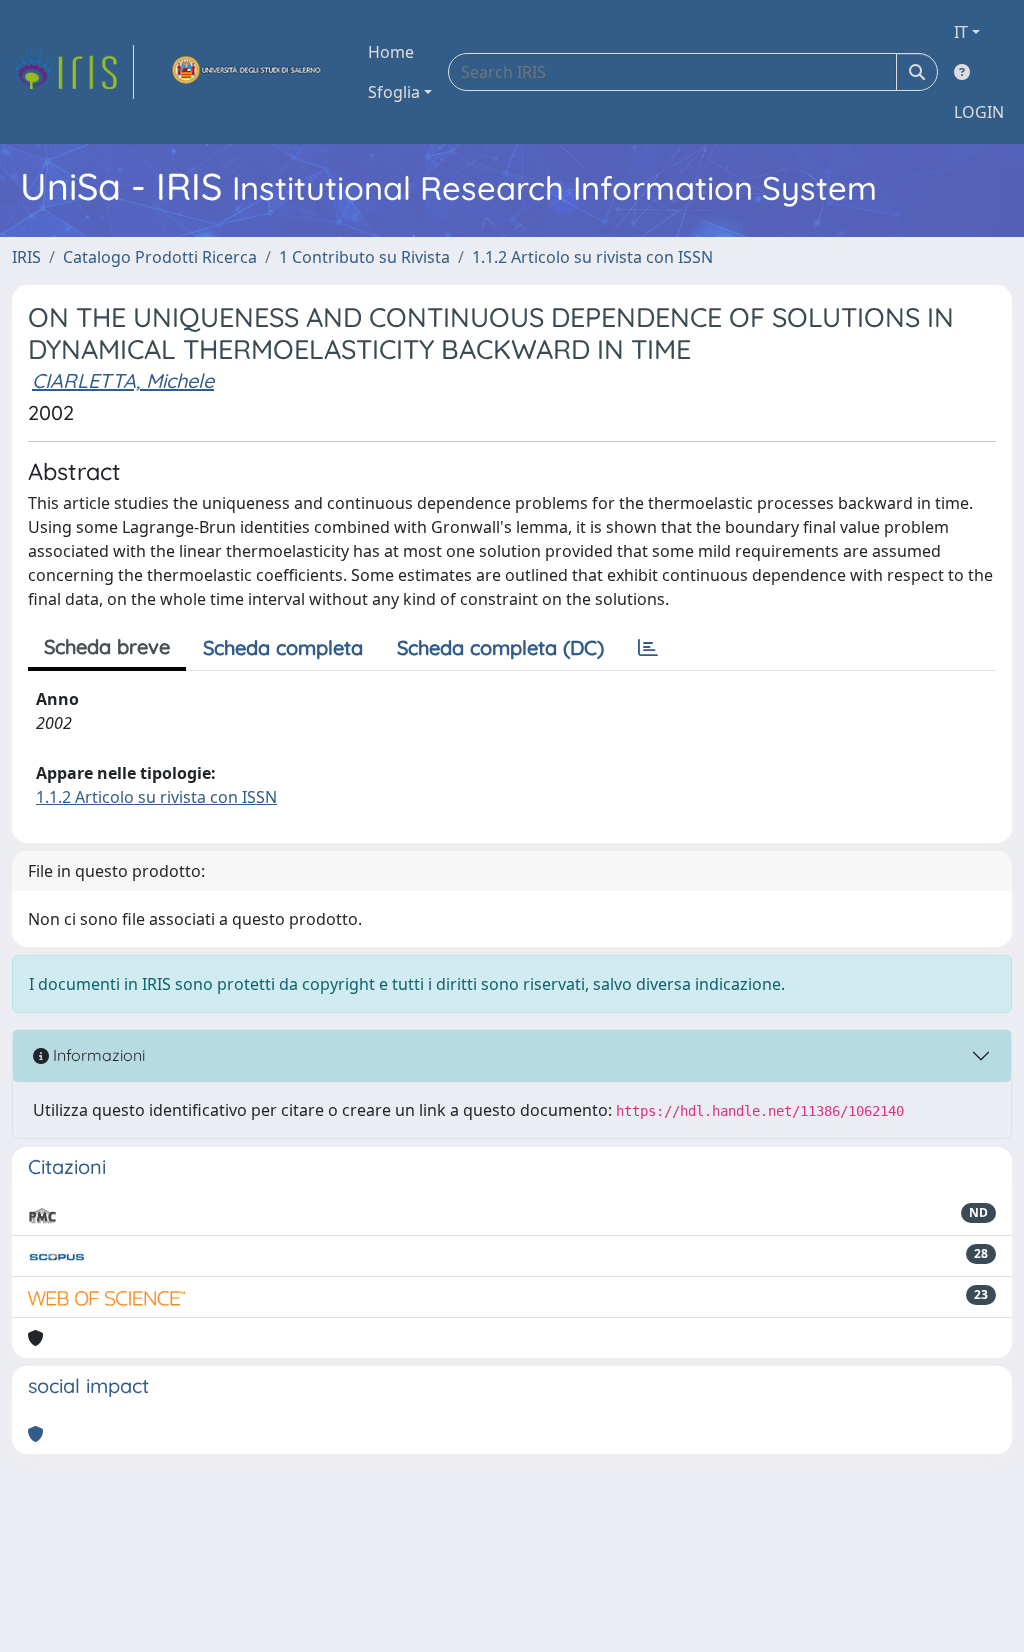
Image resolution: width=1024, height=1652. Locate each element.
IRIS (26, 257)
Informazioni (97, 1055)
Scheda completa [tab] (283, 647)
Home (391, 52)
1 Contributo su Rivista (364, 257)
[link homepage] (73, 72)
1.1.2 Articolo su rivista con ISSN (592, 257)
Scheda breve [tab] (107, 646)
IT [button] (961, 32)
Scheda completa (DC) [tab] (500, 647)
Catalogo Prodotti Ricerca (160, 257)
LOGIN (979, 112)
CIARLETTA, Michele (123, 380)
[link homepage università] (247, 72)
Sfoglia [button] (394, 92)
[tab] (648, 648)
